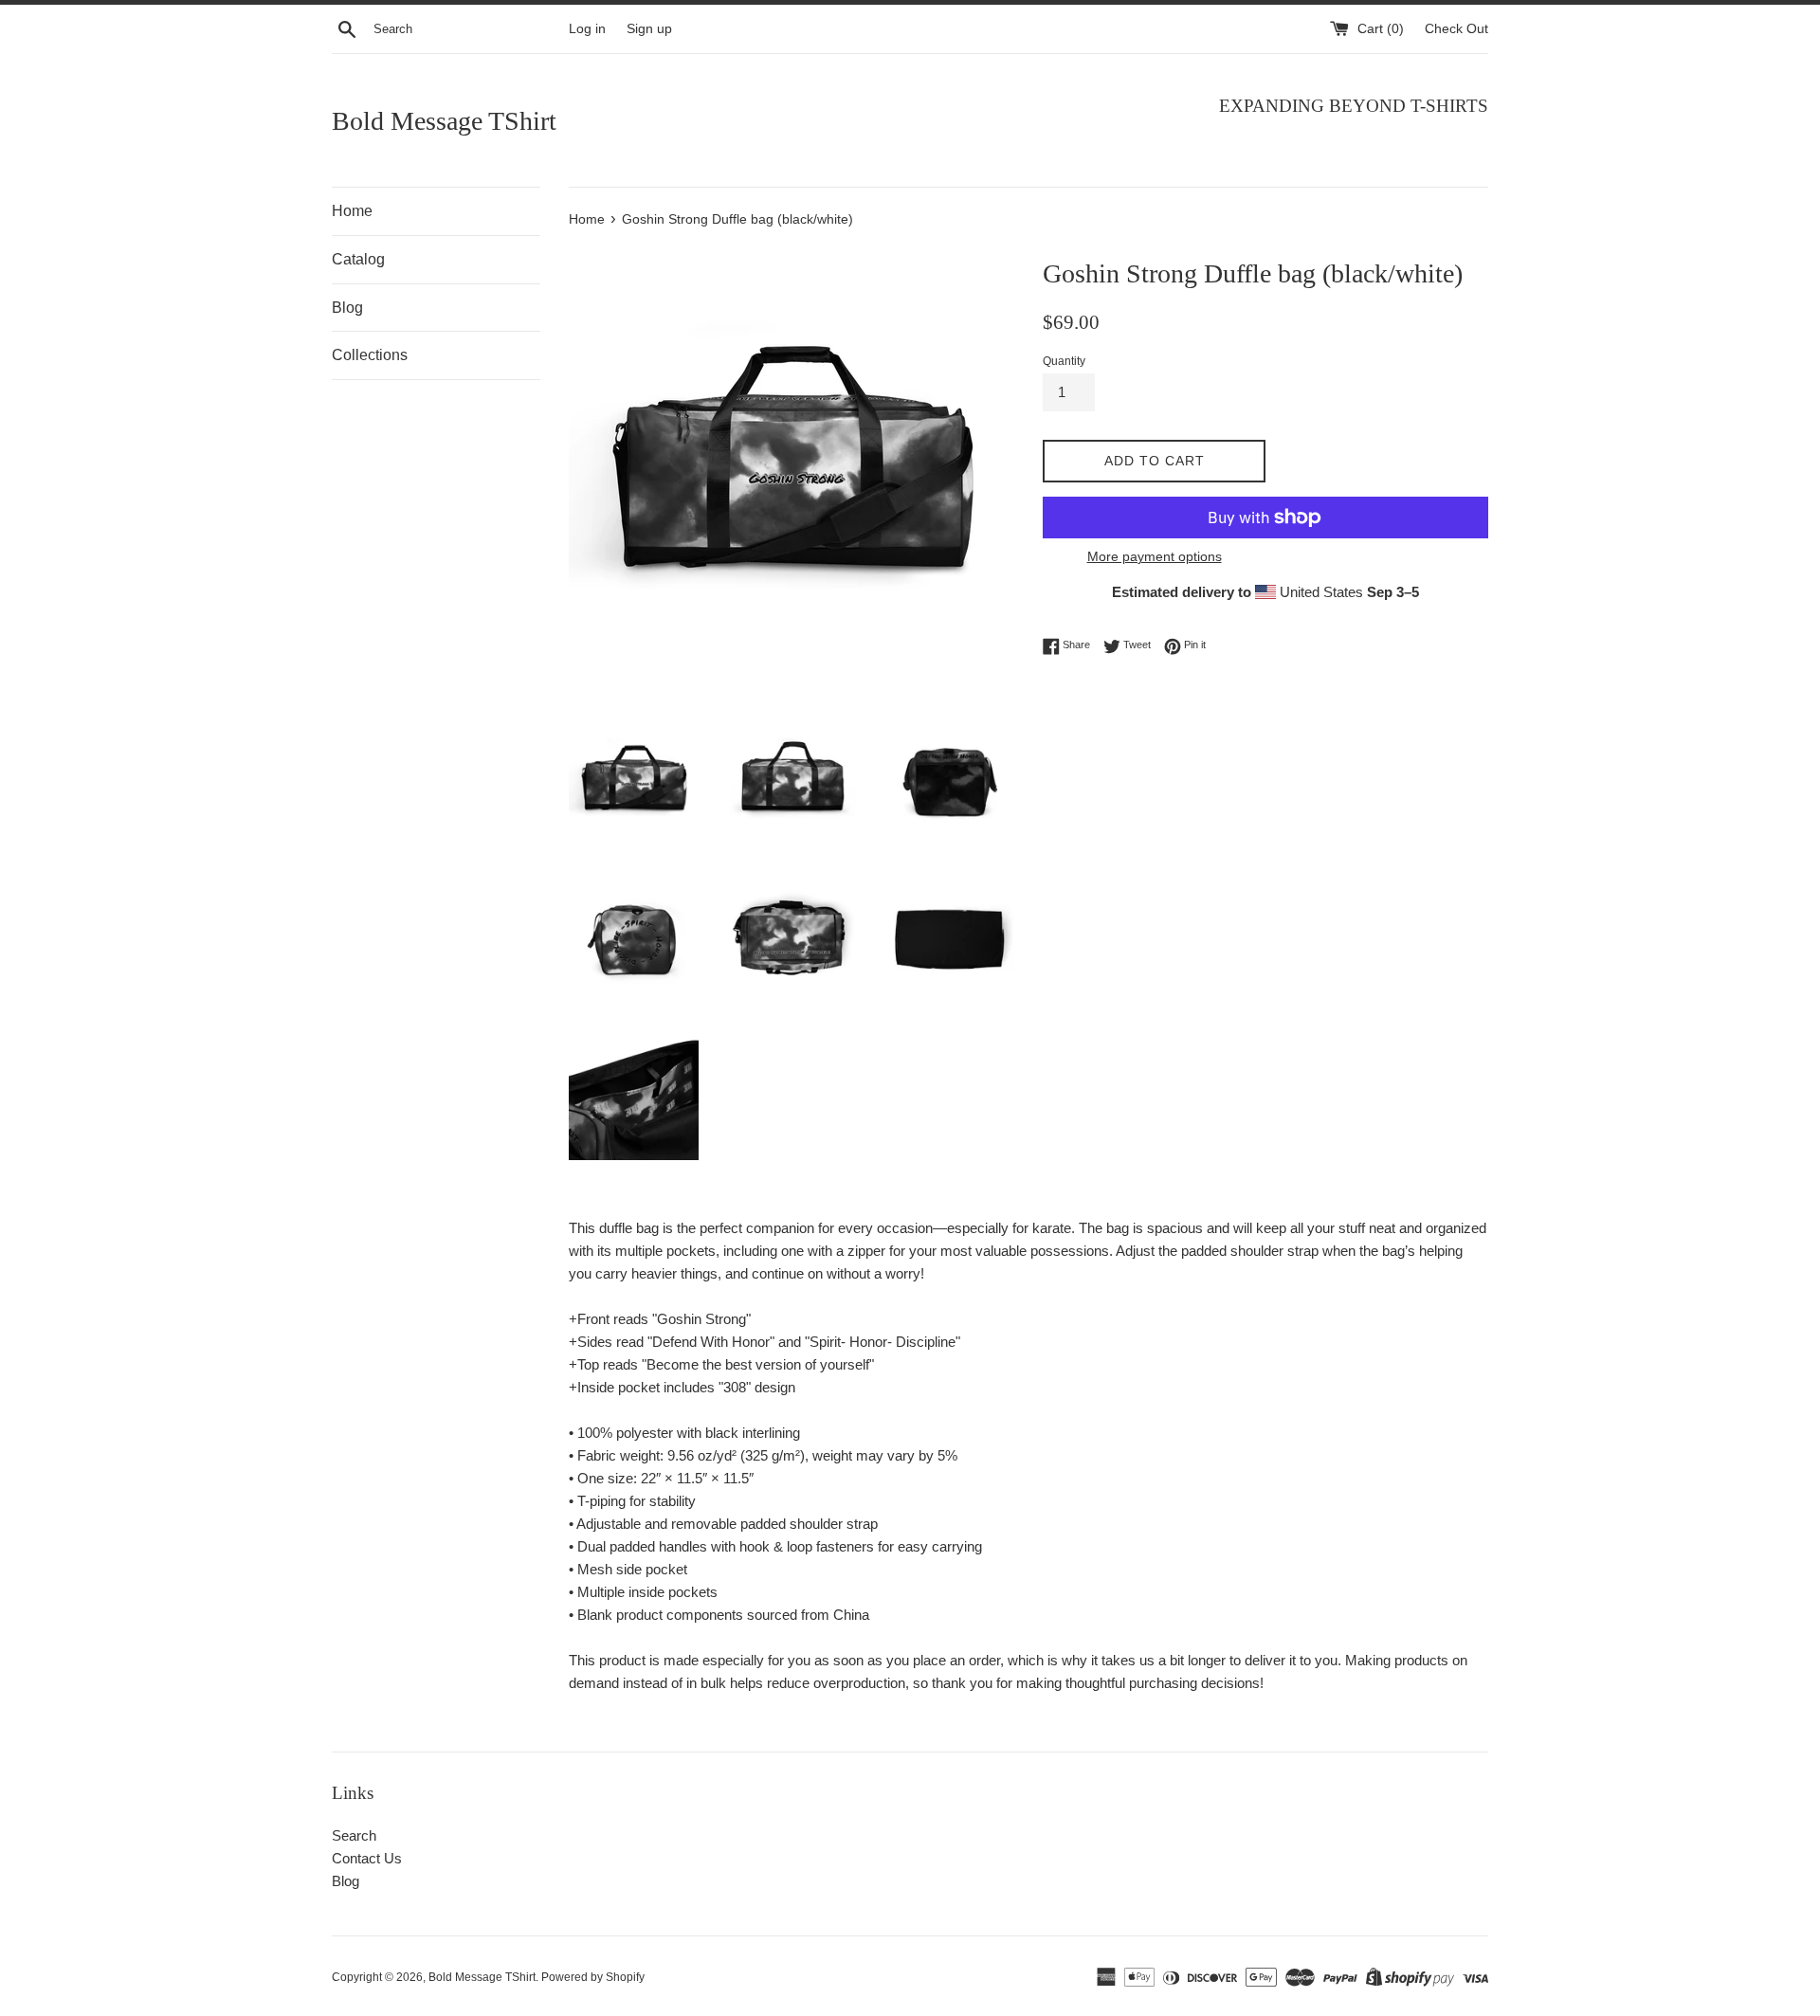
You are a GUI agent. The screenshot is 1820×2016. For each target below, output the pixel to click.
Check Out (1456, 29)
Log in (587, 29)
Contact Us (367, 1858)
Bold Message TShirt (444, 121)
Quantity (1064, 361)
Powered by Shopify (593, 1977)
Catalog (358, 259)
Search (354, 1835)
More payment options (1155, 556)
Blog (347, 308)
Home (352, 211)
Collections (370, 355)
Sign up (649, 29)
